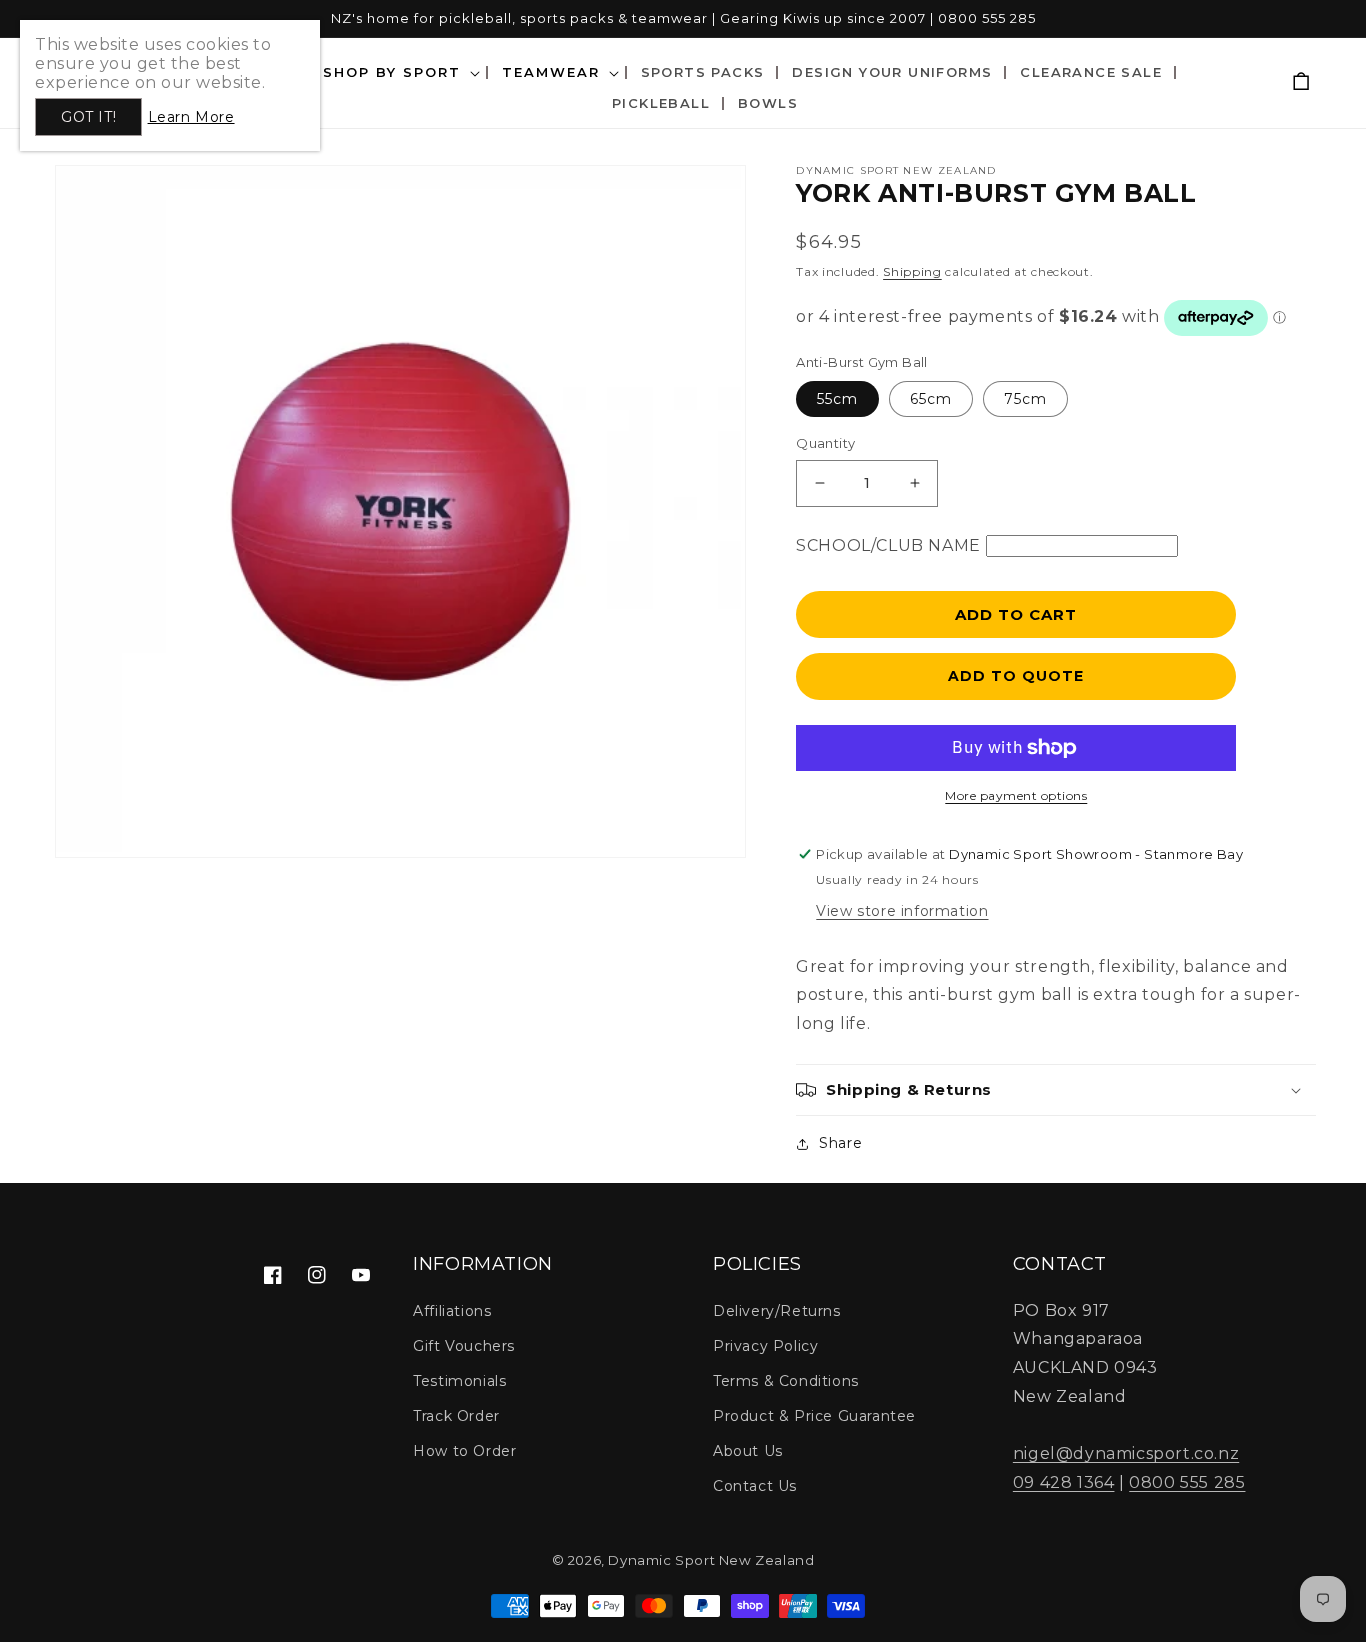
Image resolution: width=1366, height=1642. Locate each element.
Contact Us (755, 1486)
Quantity (825, 443)
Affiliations (452, 1311)
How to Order (464, 1451)
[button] (1056, 1090)
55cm (837, 399)
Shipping (912, 271)
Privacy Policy (765, 1346)
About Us (748, 1451)
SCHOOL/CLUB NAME (888, 545)
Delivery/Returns (777, 1311)
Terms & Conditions (786, 1381)
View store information (902, 911)
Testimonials (459, 1381)
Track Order (456, 1416)
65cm (931, 399)
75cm (1025, 399)
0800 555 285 (1187, 1482)
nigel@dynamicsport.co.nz (1126, 1453)
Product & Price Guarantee (814, 1416)
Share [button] (840, 1143)
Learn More (190, 117)
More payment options (1016, 795)
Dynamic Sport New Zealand (711, 1560)
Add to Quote (1016, 676)
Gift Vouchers (464, 1346)
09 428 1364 (1064, 1482)
